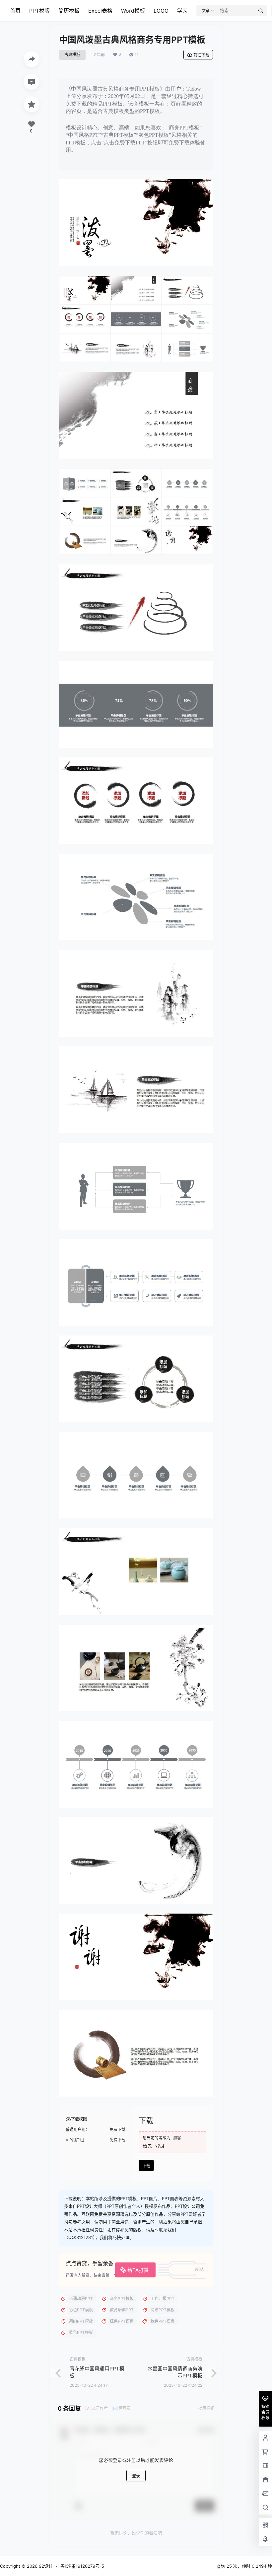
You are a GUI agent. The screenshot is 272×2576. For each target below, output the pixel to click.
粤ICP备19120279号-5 (82, 2566)
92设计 (45, 2566)
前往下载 (201, 55)
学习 (182, 11)
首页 (15, 11)
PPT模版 (39, 11)
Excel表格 (100, 11)
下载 (146, 2166)
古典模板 (72, 55)
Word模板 (133, 11)
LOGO (161, 11)
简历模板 (69, 11)
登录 (160, 2146)
